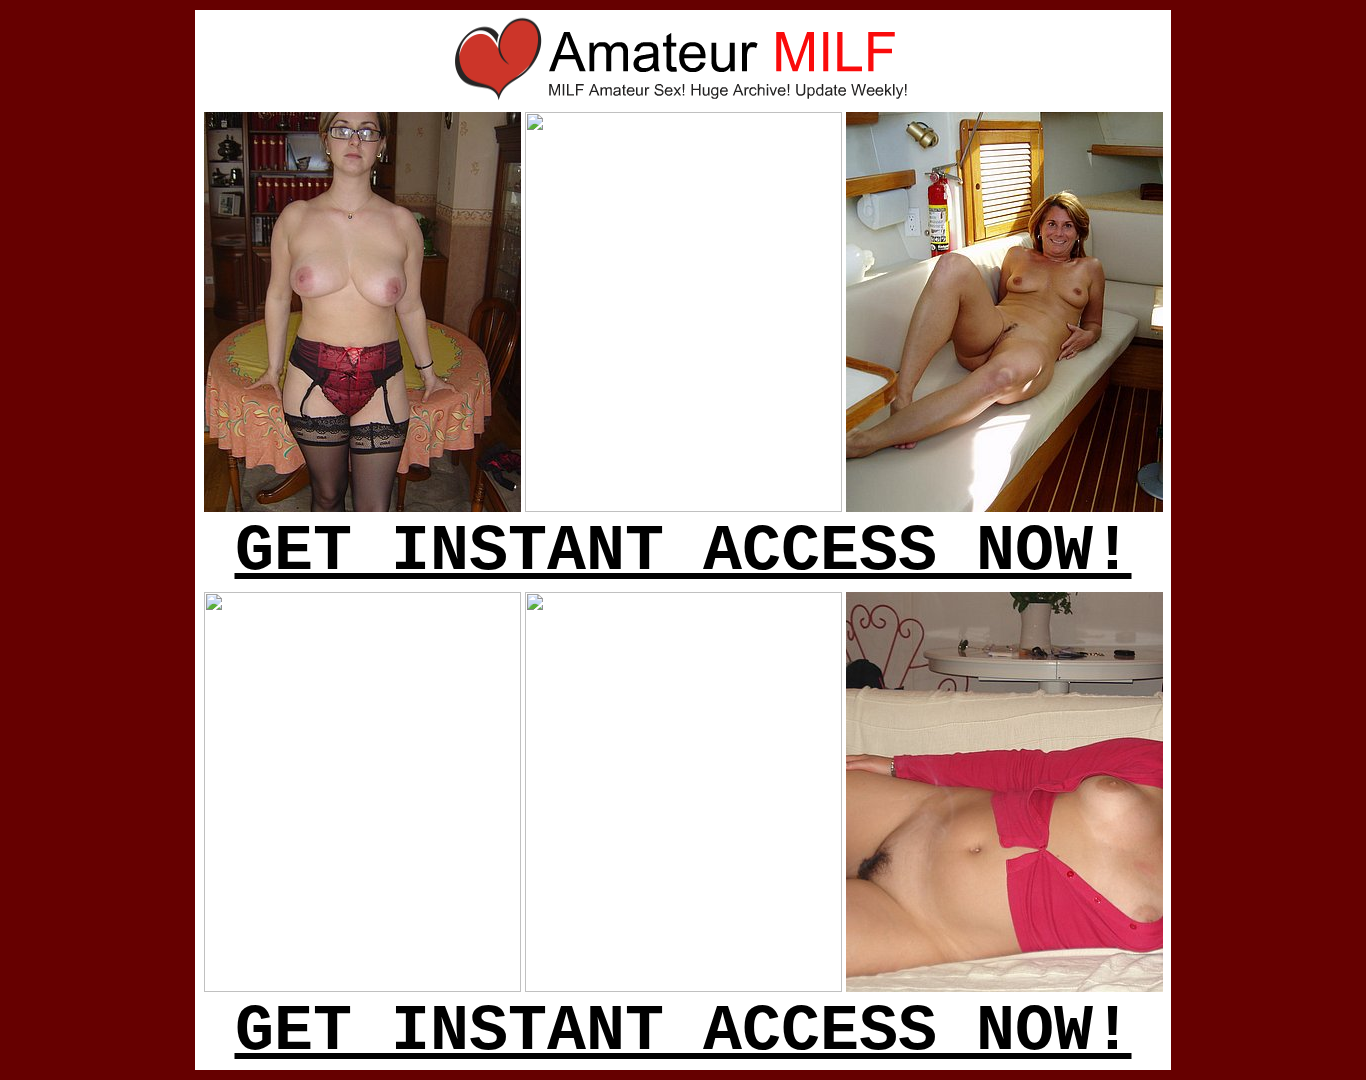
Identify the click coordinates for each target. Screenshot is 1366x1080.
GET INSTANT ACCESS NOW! (683, 552)
